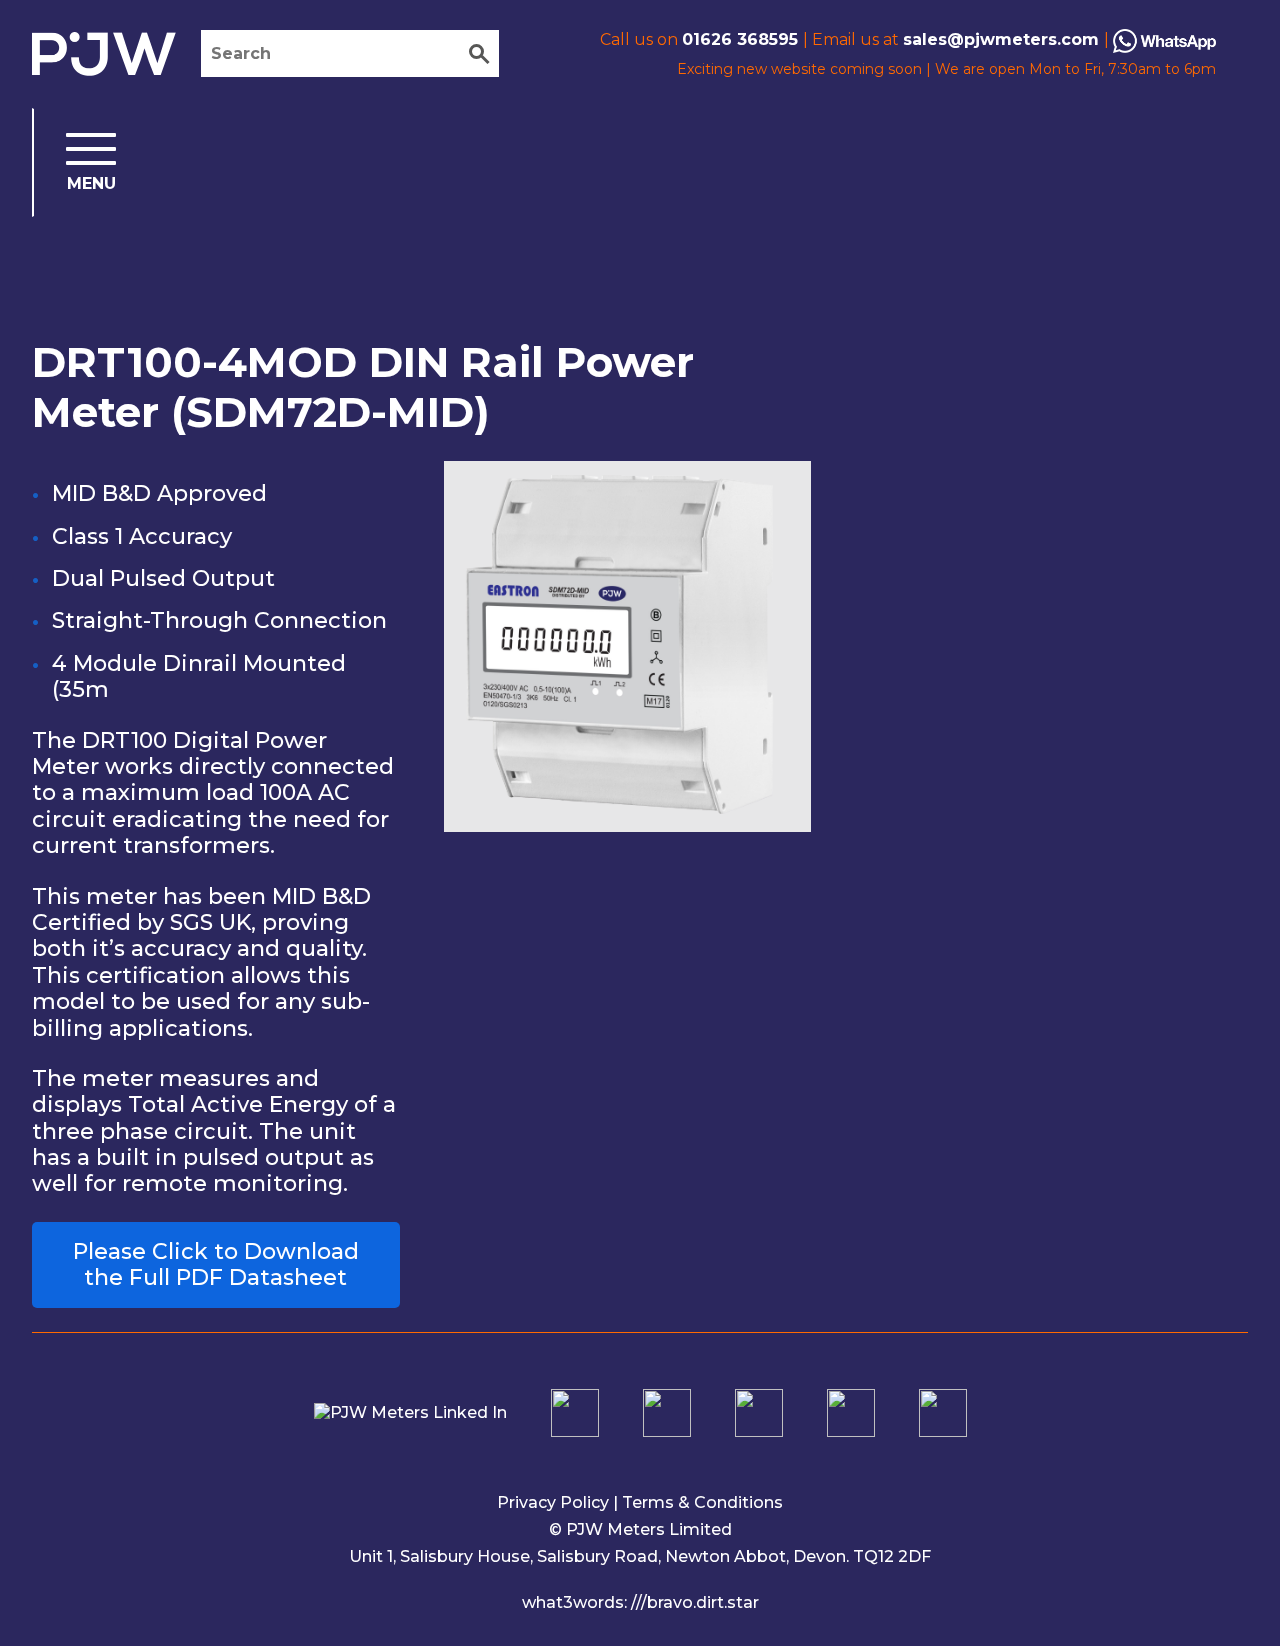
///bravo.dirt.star (695, 1602)
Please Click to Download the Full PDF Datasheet (216, 1264)
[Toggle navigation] (74, 162)
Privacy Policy (553, 1502)
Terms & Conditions (702, 1502)
